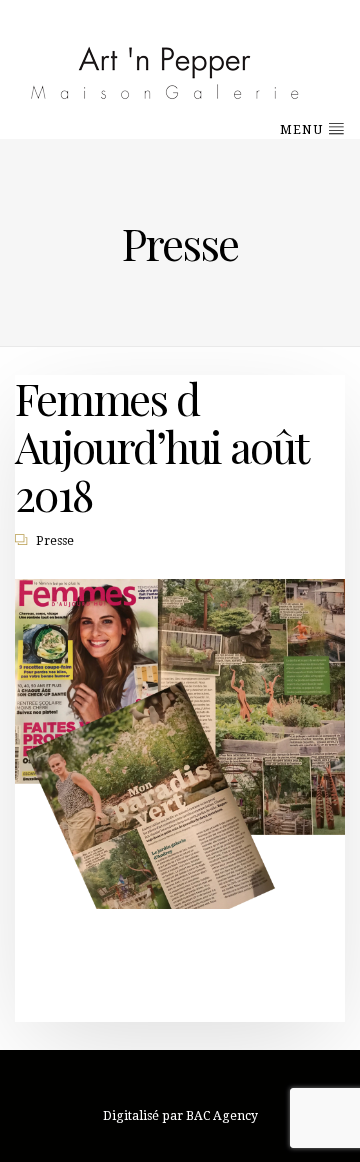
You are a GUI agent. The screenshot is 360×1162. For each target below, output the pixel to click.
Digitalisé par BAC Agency (180, 1116)
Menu (303, 130)
